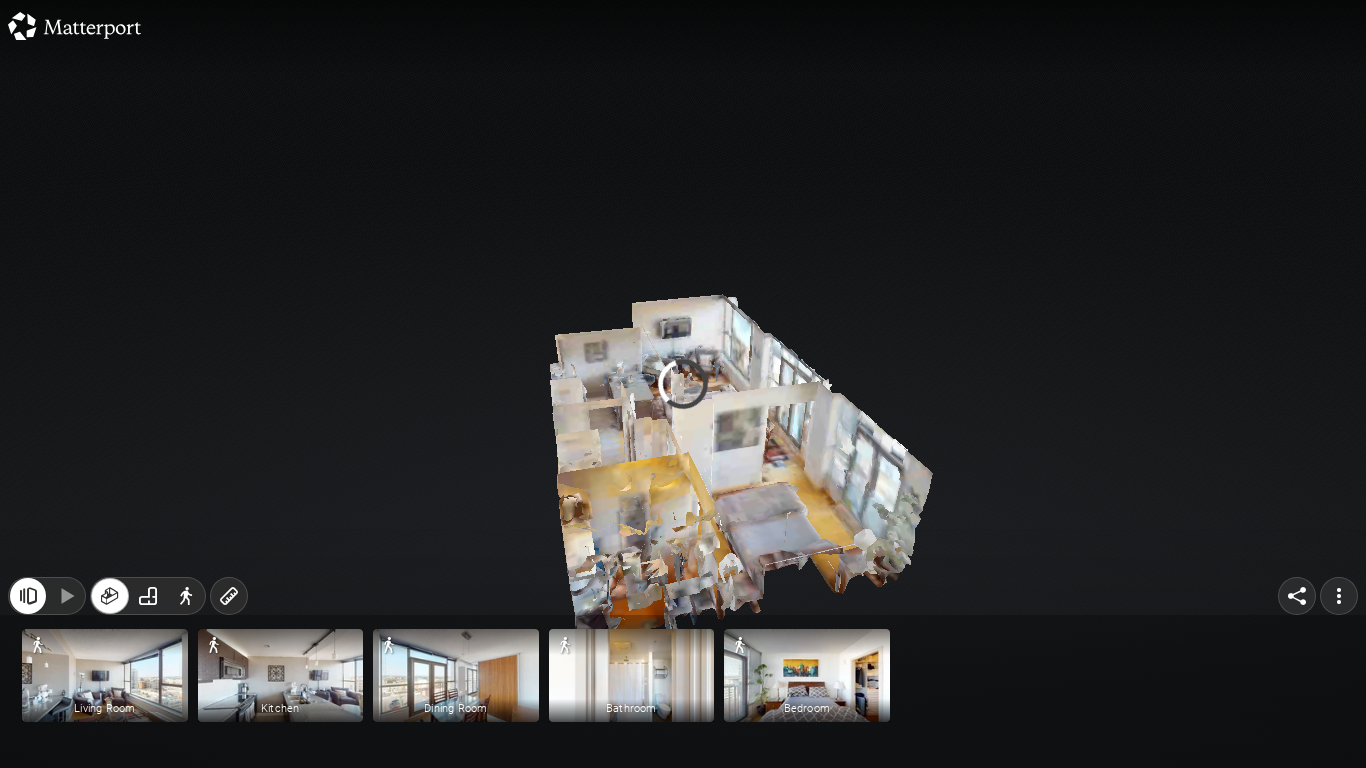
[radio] (110, 596)
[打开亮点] (28, 596)
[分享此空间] (1297, 596)
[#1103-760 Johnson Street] (683, 384)
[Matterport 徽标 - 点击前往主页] (74, 26)
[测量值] (229, 596)
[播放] (66, 596)
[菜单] (1339, 596)
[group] (148, 596)
